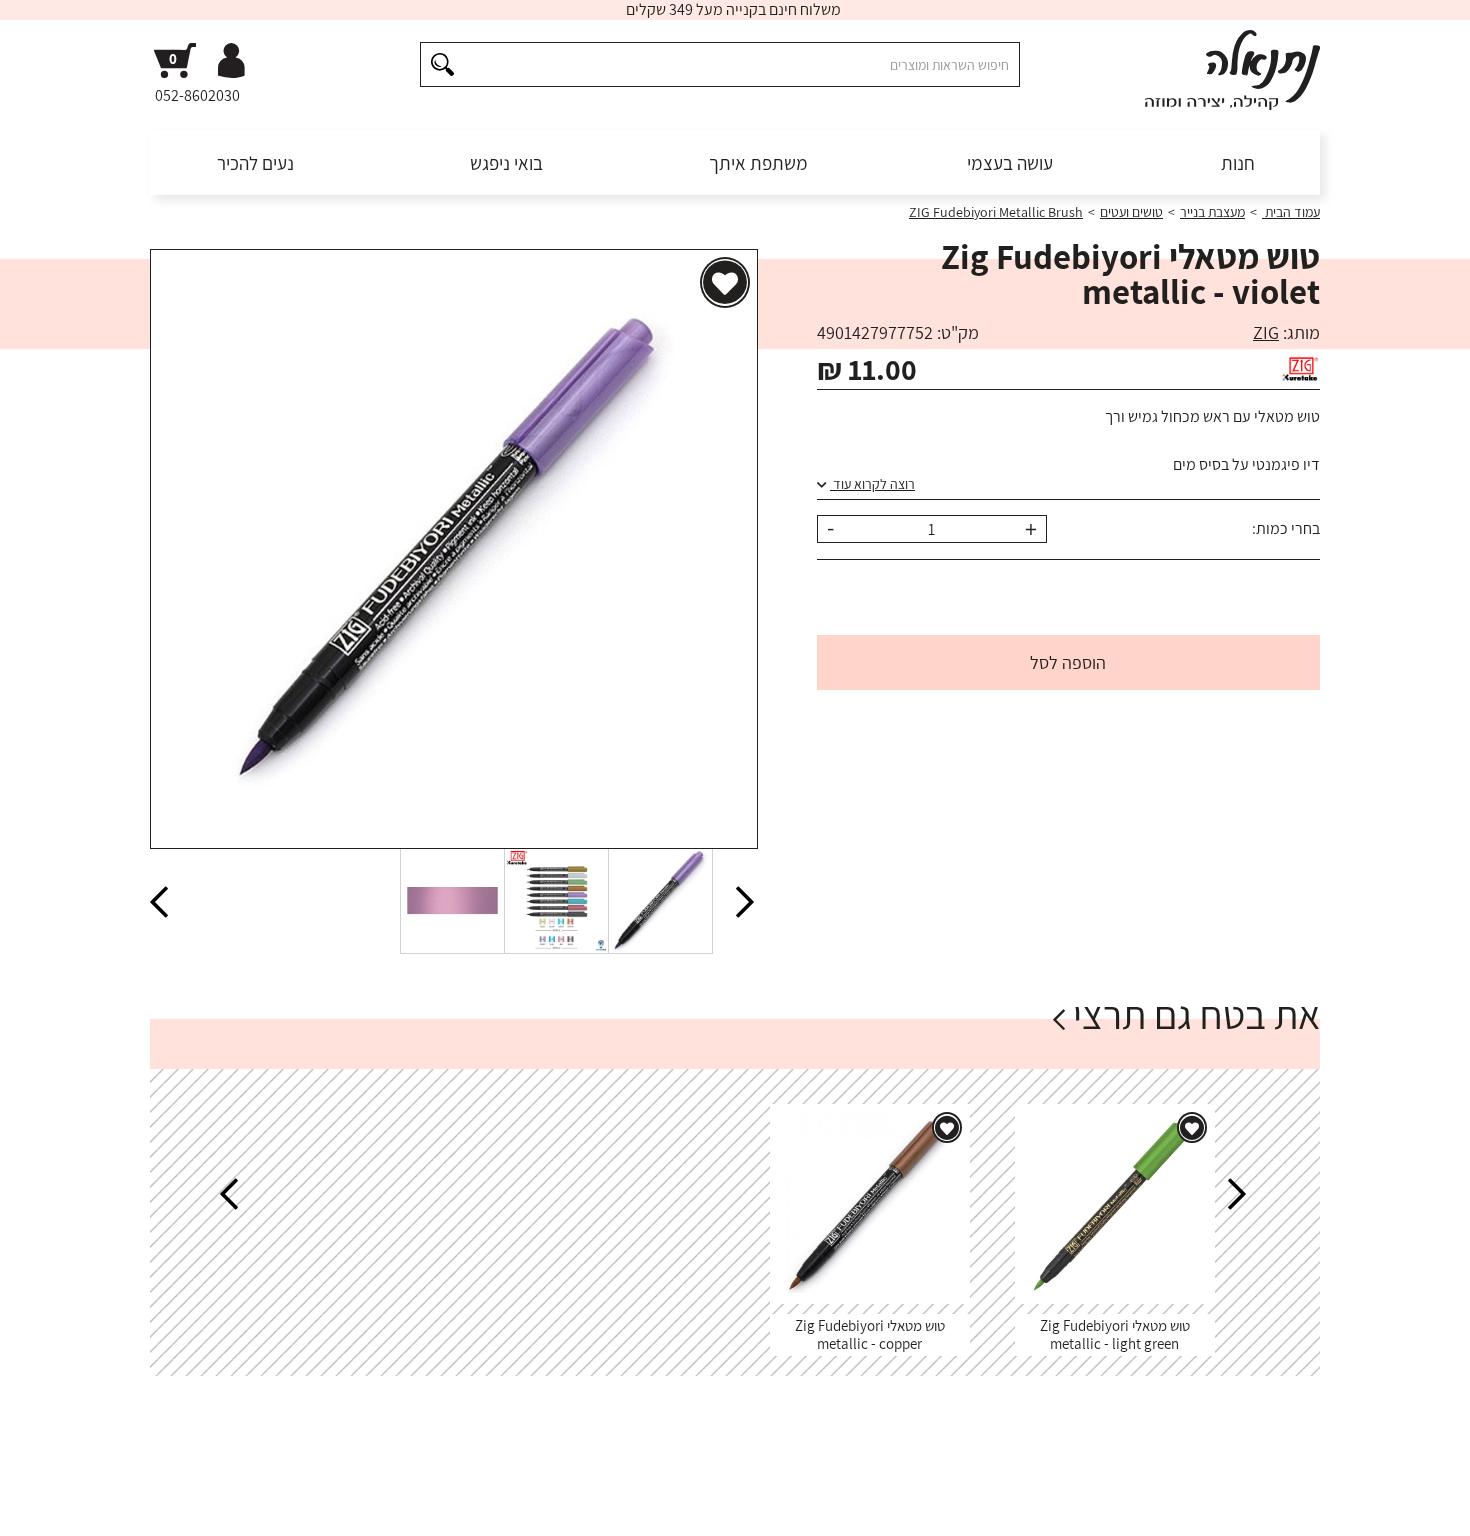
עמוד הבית (1291, 212)
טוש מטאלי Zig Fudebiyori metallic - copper (870, 1334)
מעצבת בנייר (1212, 212)
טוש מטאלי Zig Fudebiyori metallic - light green (1115, 1334)
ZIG (1266, 332)
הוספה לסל (1068, 662)
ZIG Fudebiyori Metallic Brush (996, 212)
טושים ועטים (1131, 212)
